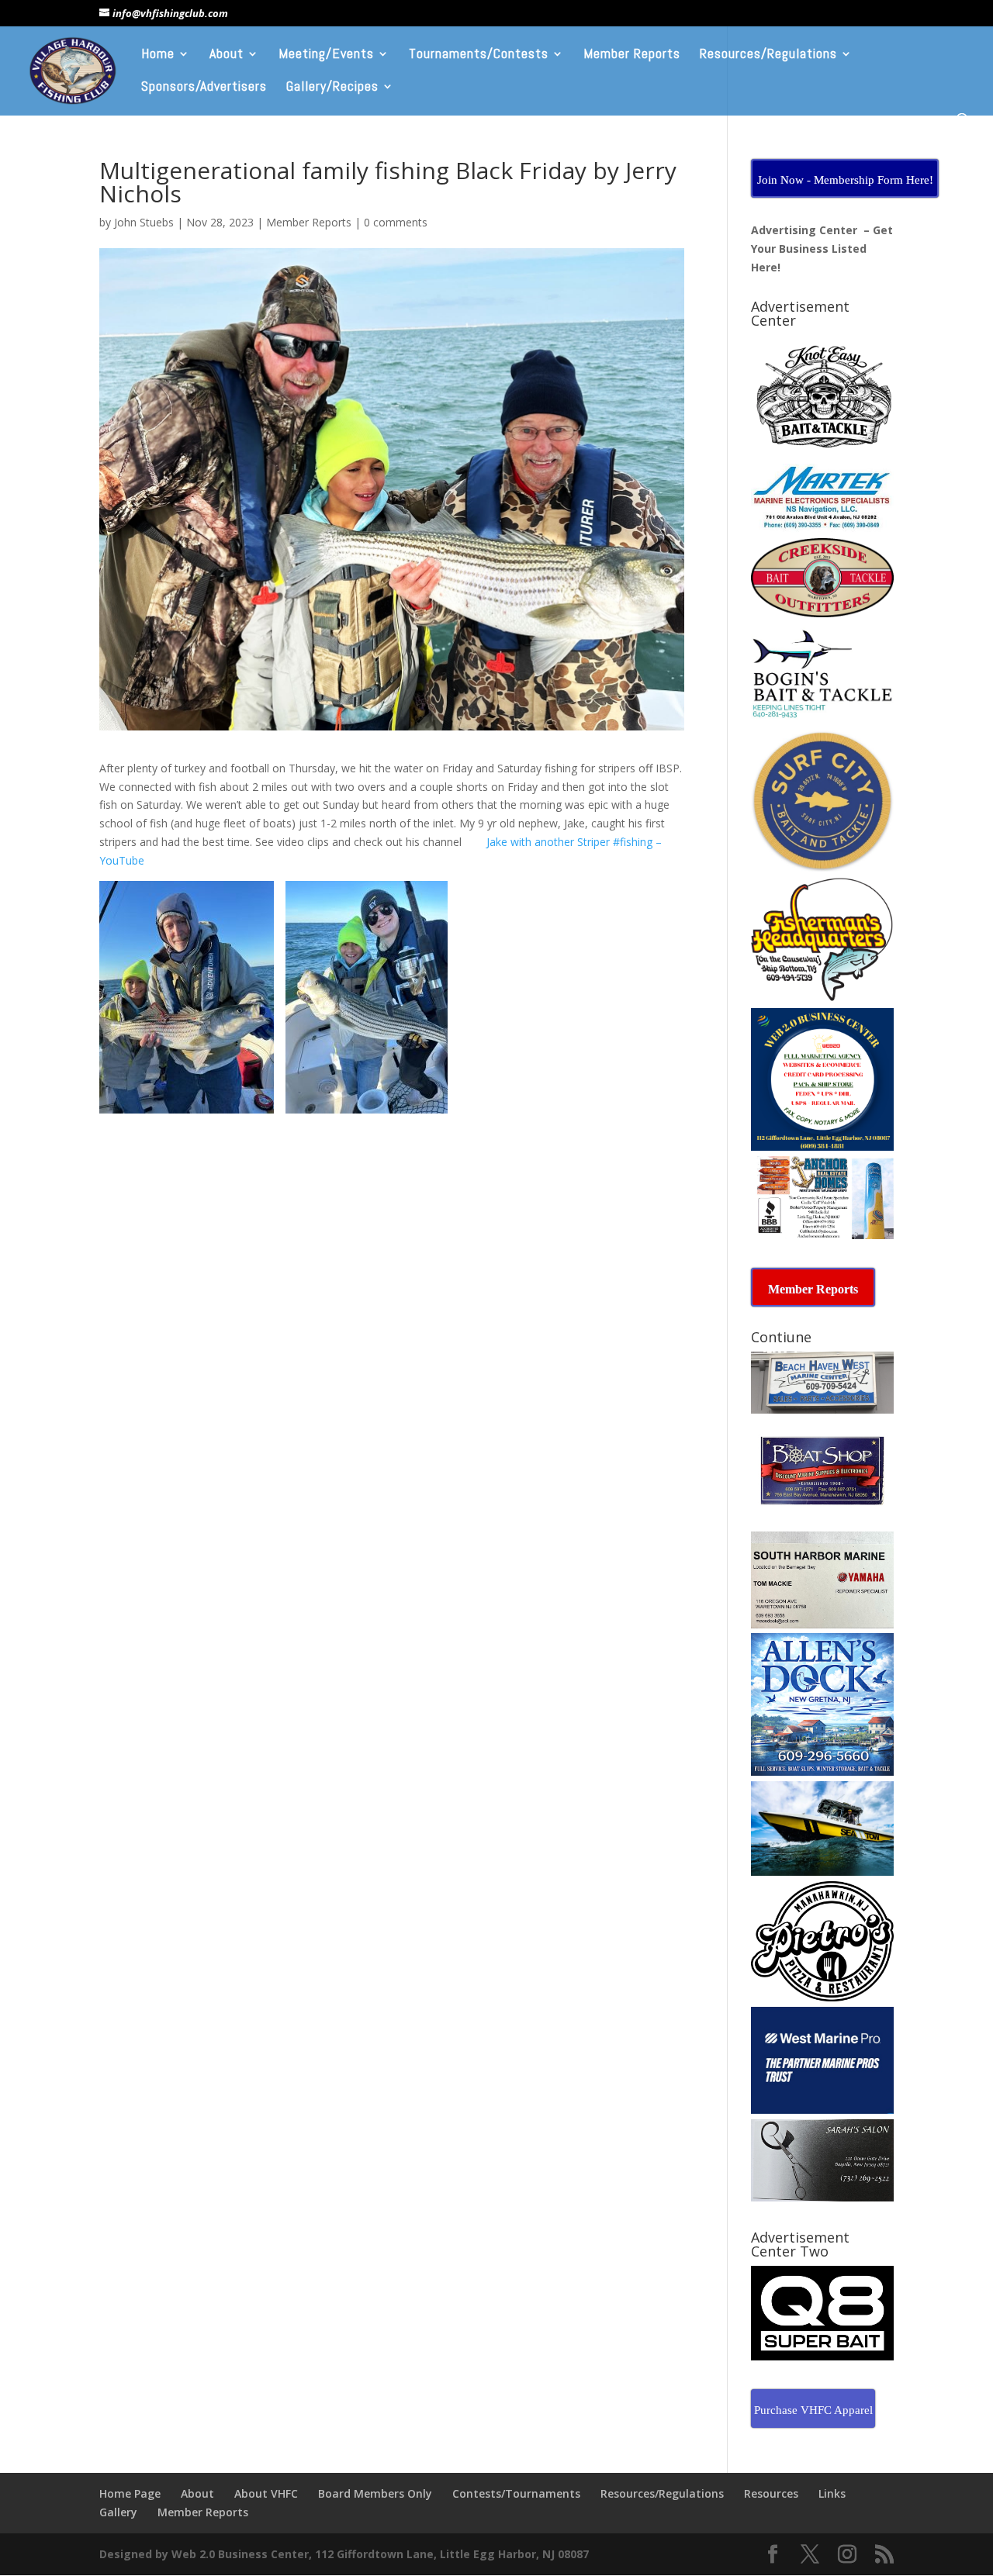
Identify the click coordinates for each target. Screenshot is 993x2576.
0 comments (396, 222)
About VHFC (266, 2493)
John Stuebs (144, 222)
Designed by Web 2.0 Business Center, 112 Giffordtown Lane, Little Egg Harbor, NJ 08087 (344, 2554)
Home (158, 55)
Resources (771, 2493)
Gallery (118, 2512)
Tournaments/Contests (479, 55)
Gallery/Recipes (332, 88)
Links (832, 2493)
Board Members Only (375, 2493)
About (227, 55)
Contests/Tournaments (516, 2493)
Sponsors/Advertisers (204, 88)
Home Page (130, 2493)
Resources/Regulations (768, 55)
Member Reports (632, 55)
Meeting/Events (326, 55)
